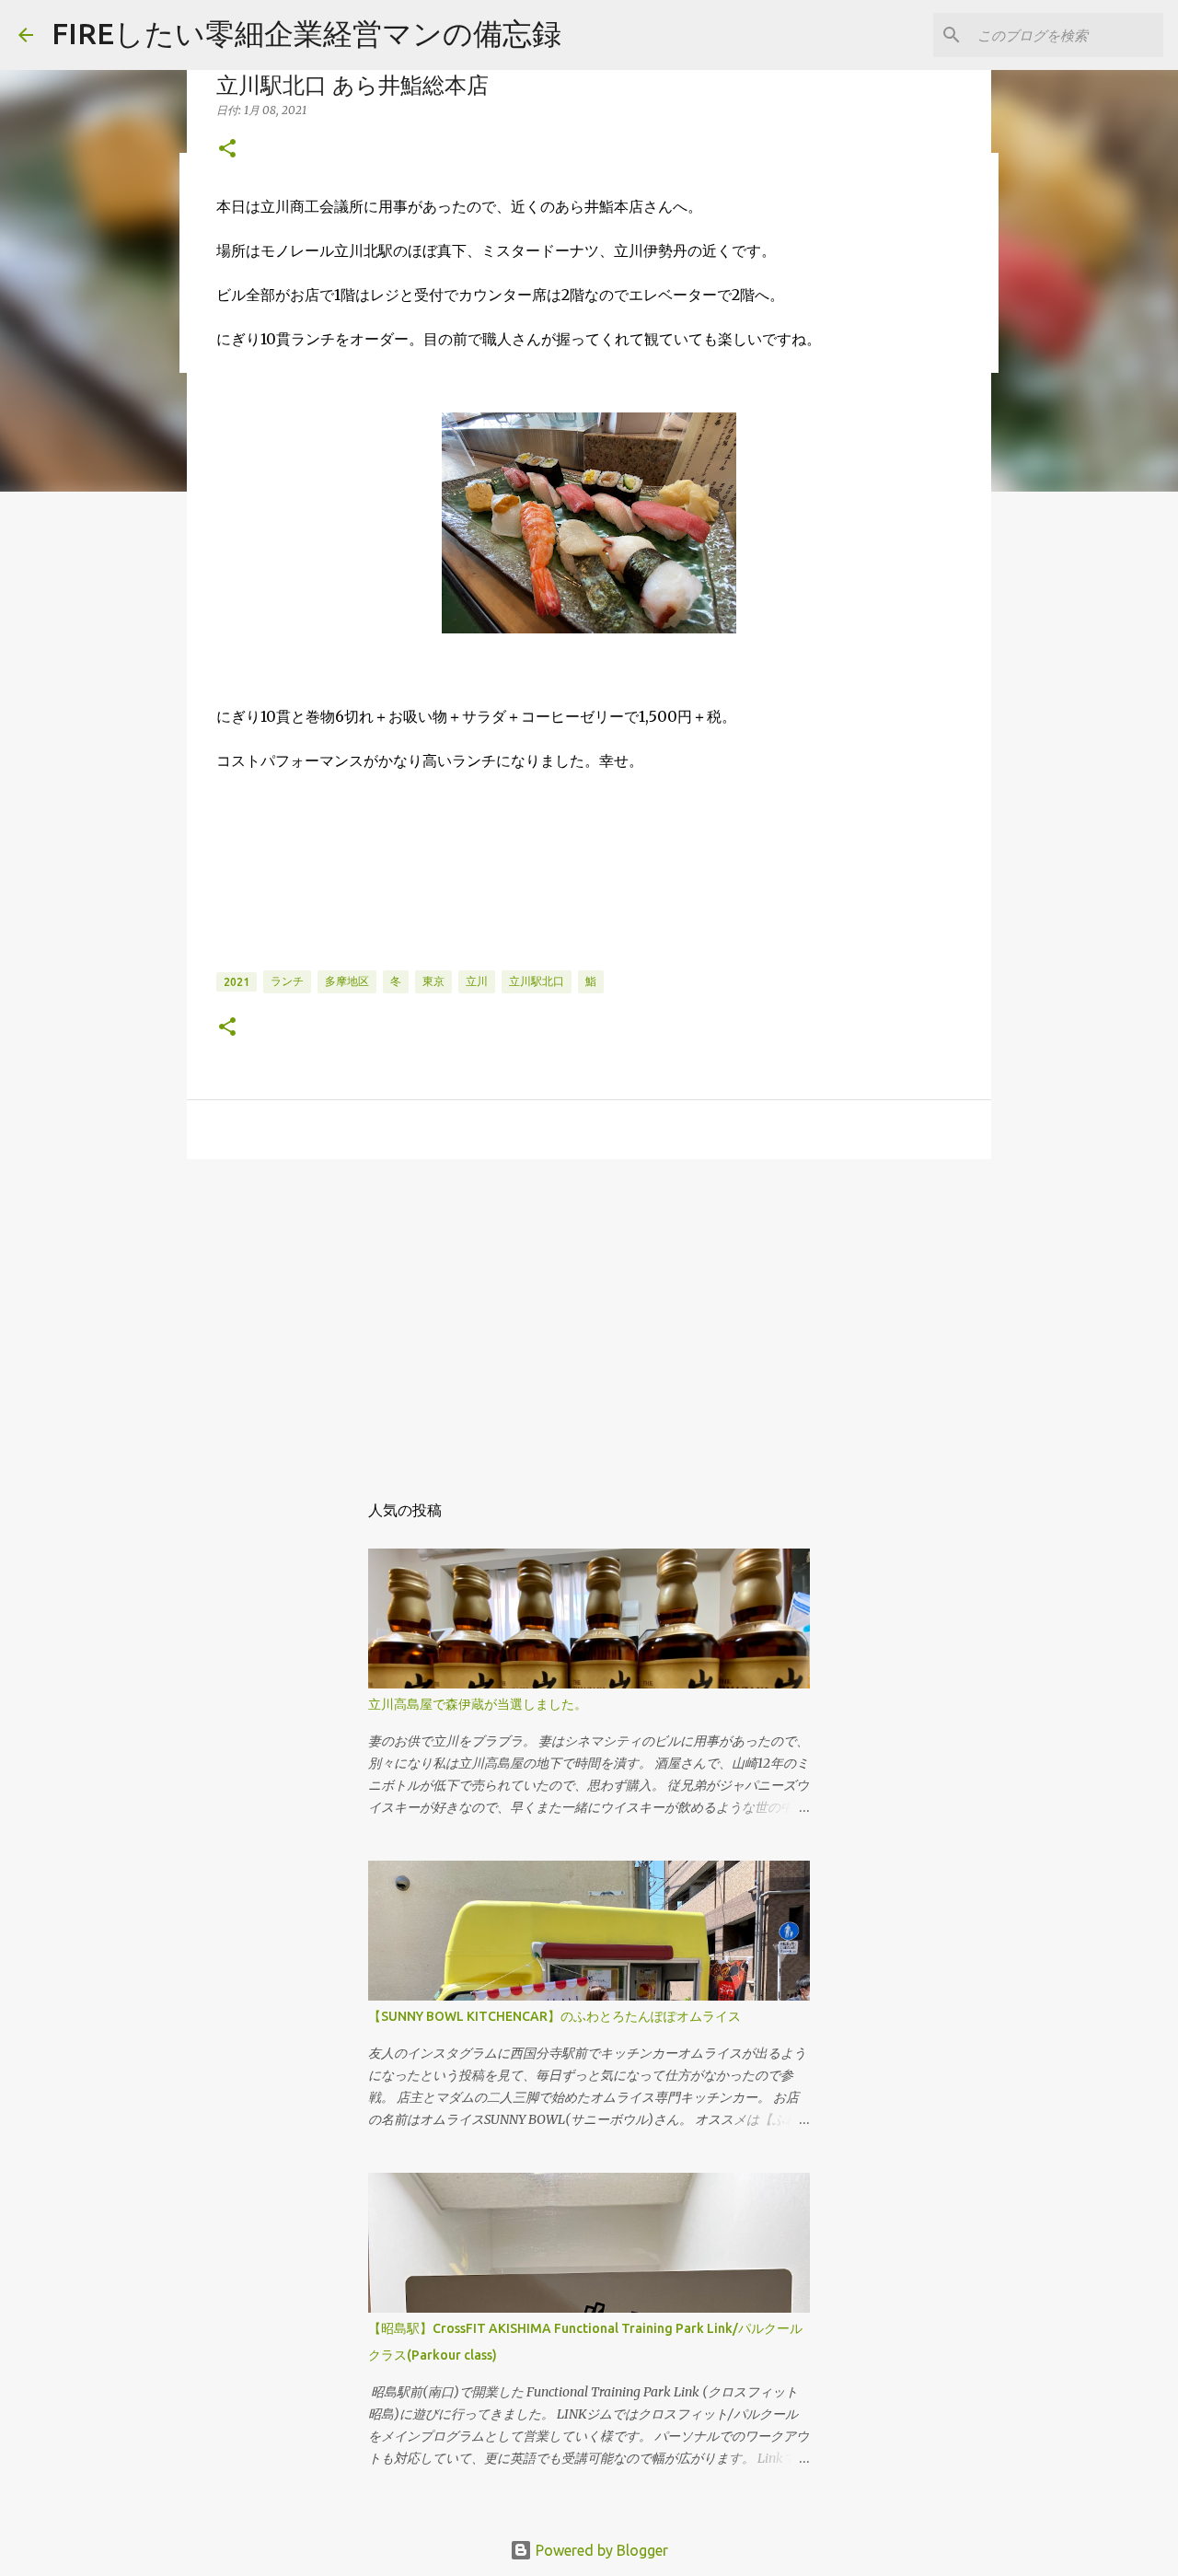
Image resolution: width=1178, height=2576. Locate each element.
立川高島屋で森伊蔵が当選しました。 (478, 1704)
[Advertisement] (589, 1316)
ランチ (287, 981)
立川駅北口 (537, 981)
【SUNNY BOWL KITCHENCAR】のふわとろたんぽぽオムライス (554, 2016)
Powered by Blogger (600, 2550)
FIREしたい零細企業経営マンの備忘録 (306, 33)
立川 (477, 981)
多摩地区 (347, 981)
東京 (433, 981)
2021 (237, 982)
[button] (227, 150)
